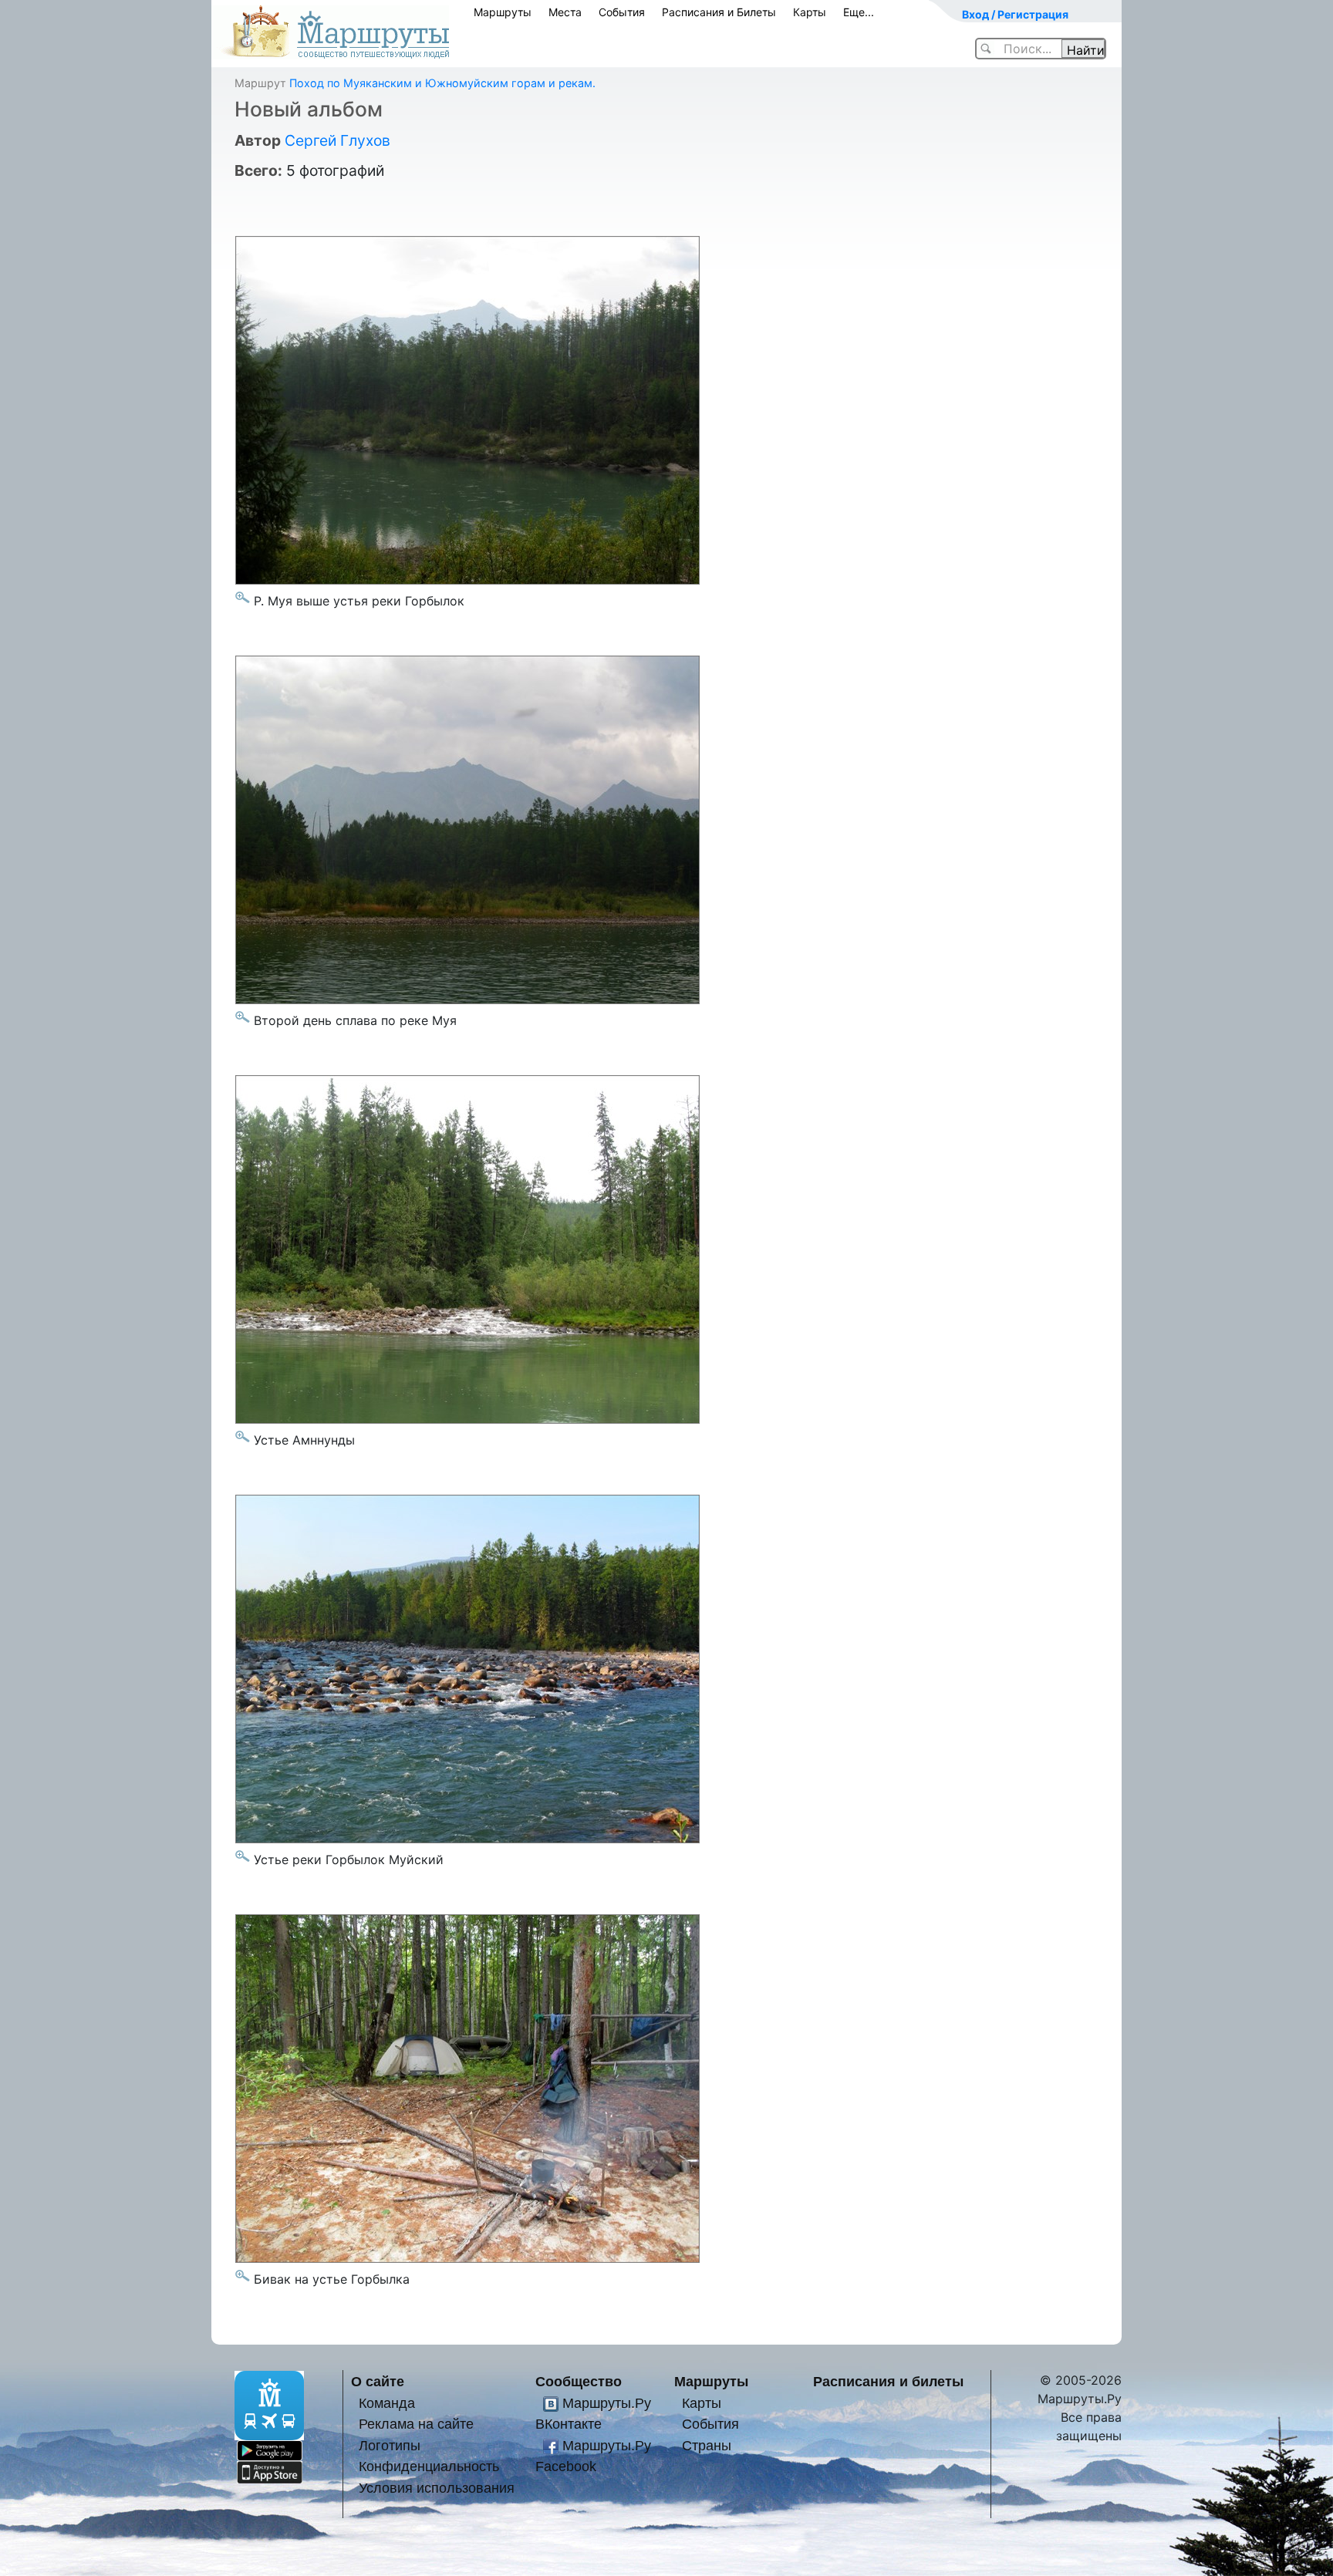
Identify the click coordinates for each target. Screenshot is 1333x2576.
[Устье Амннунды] (243, 1436)
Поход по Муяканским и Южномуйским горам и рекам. (442, 83)
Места (565, 12)
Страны (707, 2445)
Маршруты (503, 12)
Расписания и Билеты (719, 12)
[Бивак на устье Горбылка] (243, 2276)
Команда (387, 2403)
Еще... (859, 12)
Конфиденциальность (429, 2466)
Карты (810, 12)
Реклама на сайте (416, 2424)
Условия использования (437, 2488)
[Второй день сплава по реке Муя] (243, 1017)
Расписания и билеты (888, 2381)
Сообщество (579, 2381)
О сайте (378, 2381)
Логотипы (390, 2445)
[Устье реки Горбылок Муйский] (243, 1856)
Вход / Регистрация (1015, 14)
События (622, 12)
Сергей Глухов (337, 140)
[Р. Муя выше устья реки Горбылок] (243, 597)
